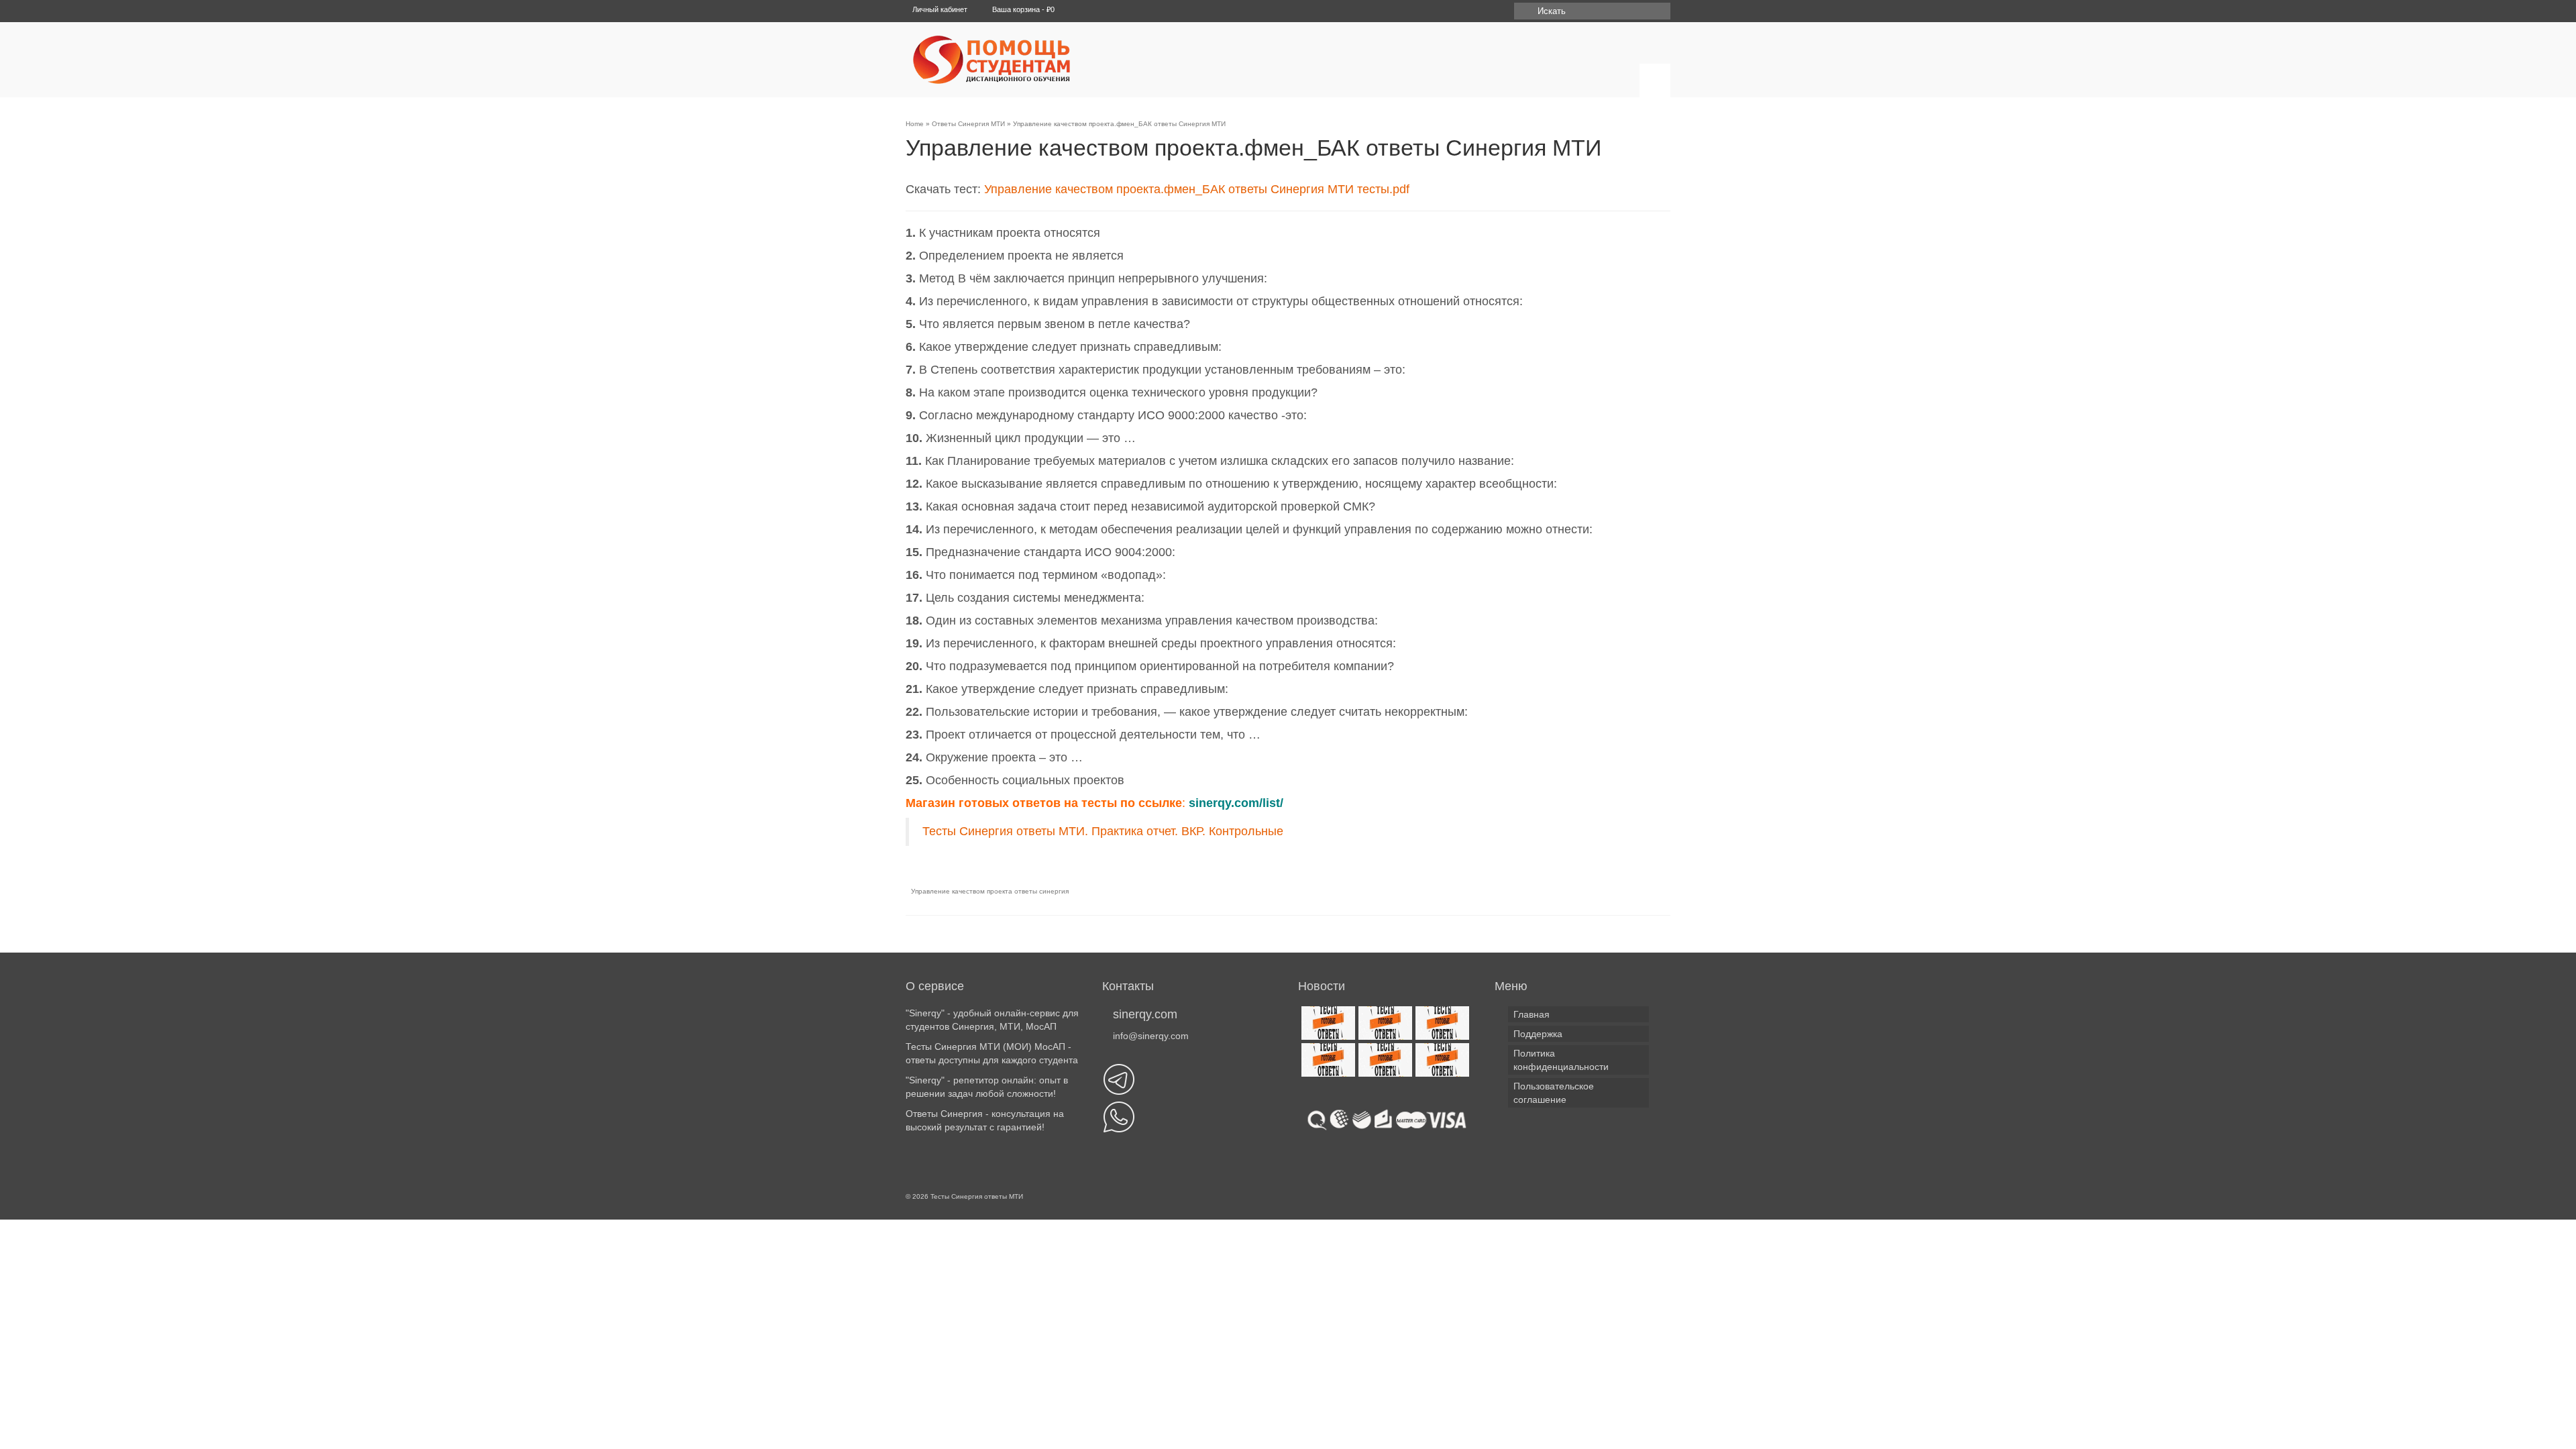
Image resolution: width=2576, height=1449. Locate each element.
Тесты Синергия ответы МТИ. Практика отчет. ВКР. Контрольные (1103, 831)
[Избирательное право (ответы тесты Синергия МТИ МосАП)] (1384, 1060)
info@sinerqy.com (1151, 1036)
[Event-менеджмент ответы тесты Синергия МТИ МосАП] (1327, 1060)
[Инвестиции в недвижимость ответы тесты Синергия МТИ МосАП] (1441, 1060)
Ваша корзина (1022, 9)
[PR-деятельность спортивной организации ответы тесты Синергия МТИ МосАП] (1384, 1023)
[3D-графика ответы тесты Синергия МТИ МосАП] (1327, 1023)
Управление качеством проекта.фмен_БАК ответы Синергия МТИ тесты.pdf (1197, 189)
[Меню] (1655, 80)
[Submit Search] (1524, 11)
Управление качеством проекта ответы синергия (990, 891)
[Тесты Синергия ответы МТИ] (1030, 60)
